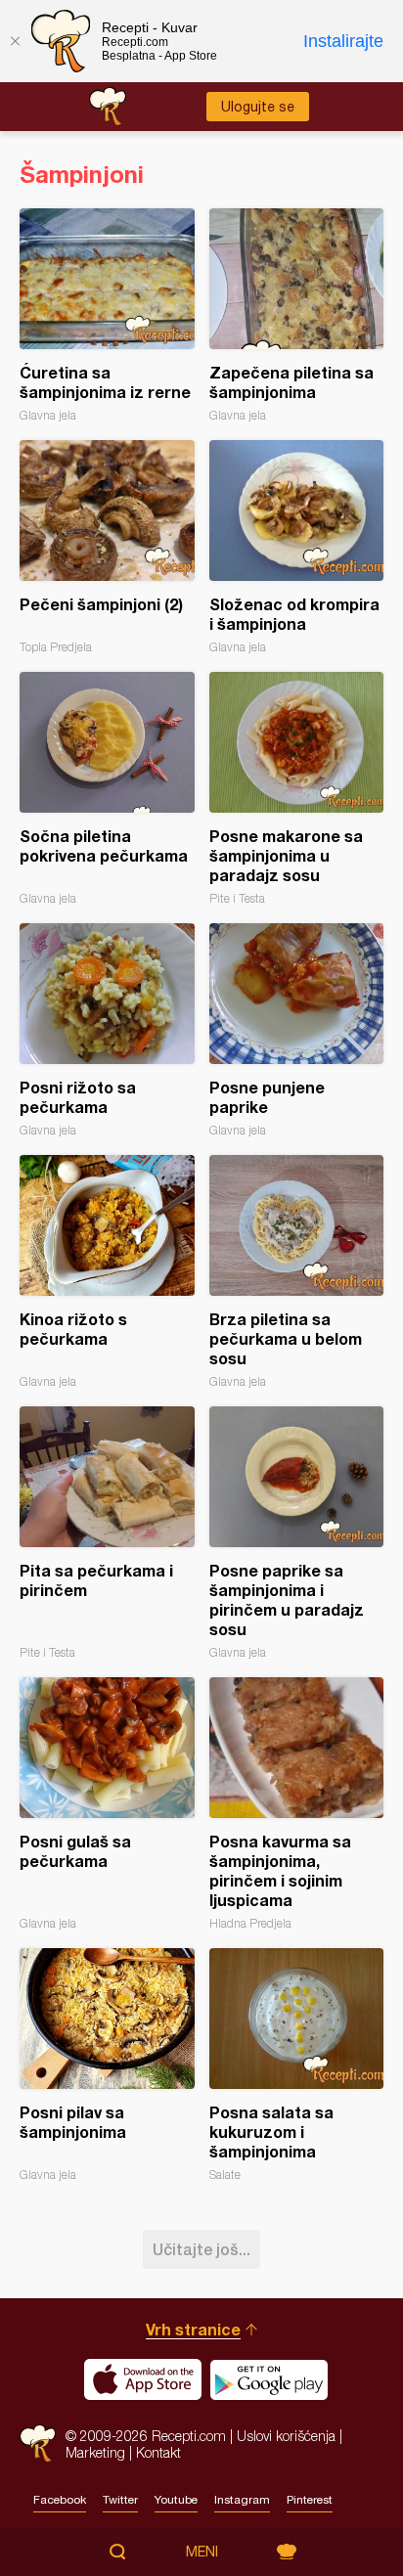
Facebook (60, 2500)
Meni (202, 2552)
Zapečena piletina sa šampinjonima (297, 315)
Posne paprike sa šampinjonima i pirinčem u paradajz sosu (297, 1533)
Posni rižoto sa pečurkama (107, 1030)
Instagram (242, 2500)
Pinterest (310, 2500)
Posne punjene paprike (297, 1030)
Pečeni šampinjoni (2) (107, 547)
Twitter (120, 2500)
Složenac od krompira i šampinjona (297, 547)
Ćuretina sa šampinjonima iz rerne (107, 315)
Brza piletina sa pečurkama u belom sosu (297, 1272)
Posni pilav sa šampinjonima (107, 2065)
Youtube (176, 2500)
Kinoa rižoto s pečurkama (107, 1272)
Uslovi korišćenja (286, 2436)
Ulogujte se (258, 107)
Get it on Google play (269, 2379)
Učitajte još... (201, 2249)
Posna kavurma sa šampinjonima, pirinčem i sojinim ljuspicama (297, 1804)
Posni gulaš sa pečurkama (107, 1804)
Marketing (95, 2452)
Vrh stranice (193, 2329)
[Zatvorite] (15, 41)
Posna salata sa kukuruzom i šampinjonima (297, 2065)
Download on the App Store (143, 2379)
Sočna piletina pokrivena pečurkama (107, 789)
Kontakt (158, 2452)
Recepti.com (38, 2443)
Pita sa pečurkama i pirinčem (107, 1533)
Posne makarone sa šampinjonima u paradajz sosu (297, 789)
